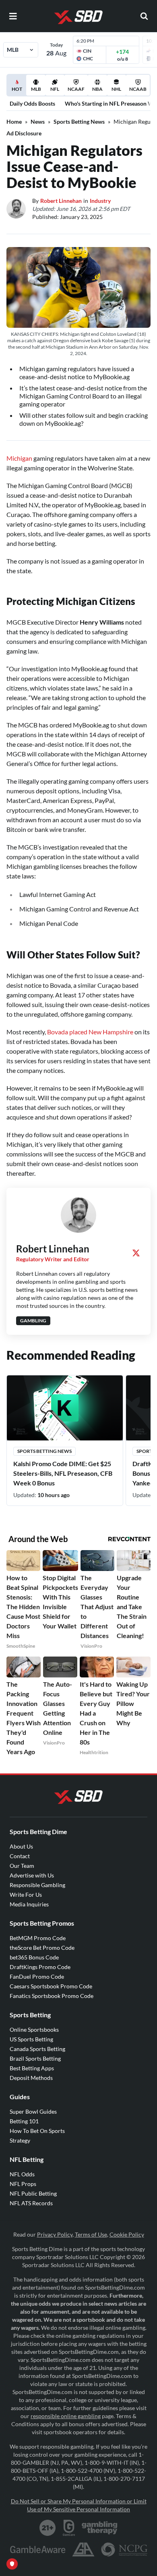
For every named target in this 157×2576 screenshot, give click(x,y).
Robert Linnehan (61, 201)
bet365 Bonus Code (34, 1957)
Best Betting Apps (32, 2068)
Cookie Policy (127, 2234)
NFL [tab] (55, 89)
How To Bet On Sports (37, 2131)
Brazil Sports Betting (35, 2058)
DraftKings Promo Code (40, 1967)
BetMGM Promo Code (38, 1938)
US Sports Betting (31, 2039)
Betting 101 (24, 2121)
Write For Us (26, 1895)
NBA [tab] (97, 89)
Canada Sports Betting (37, 2049)
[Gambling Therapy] (100, 2528)
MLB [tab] (36, 89)
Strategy (20, 2140)
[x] (136, 1253)
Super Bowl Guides (33, 2111)
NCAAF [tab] (76, 89)
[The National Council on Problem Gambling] (124, 2549)
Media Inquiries (29, 1904)
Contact (20, 1856)
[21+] (48, 2528)
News (38, 122)
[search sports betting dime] (144, 16)
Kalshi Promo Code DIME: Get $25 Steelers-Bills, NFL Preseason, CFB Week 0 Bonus (63, 1473)
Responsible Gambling (37, 1885)
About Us (21, 1846)
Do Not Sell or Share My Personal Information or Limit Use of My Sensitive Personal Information (79, 2505)
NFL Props (23, 2184)
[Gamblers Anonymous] (83, 2549)
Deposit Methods (31, 2078)
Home (14, 122)
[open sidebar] (13, 16)
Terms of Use (91, 2234)
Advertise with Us (32, 1875)
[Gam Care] (69, 2528)
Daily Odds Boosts (32, 103)
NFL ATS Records (31, 2203)
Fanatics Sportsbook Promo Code (52, 1996)
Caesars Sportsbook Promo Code (51, 1986)
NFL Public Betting (33, 2193)
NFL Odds (22, 2174)
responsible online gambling (66, 2416)
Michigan (20, 458)
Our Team (22, 1866)
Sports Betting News (79, 122)
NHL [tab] (116, 89)
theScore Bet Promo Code (42, 1948)
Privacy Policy (55, 2234)
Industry (100, 201)
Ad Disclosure (24, 133)
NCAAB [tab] (138, 89)
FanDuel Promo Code (37, 1976)
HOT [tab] (18, 91)
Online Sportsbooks (34, 2030)
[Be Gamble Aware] (38, 2549)
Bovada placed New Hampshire (91, 1032)
